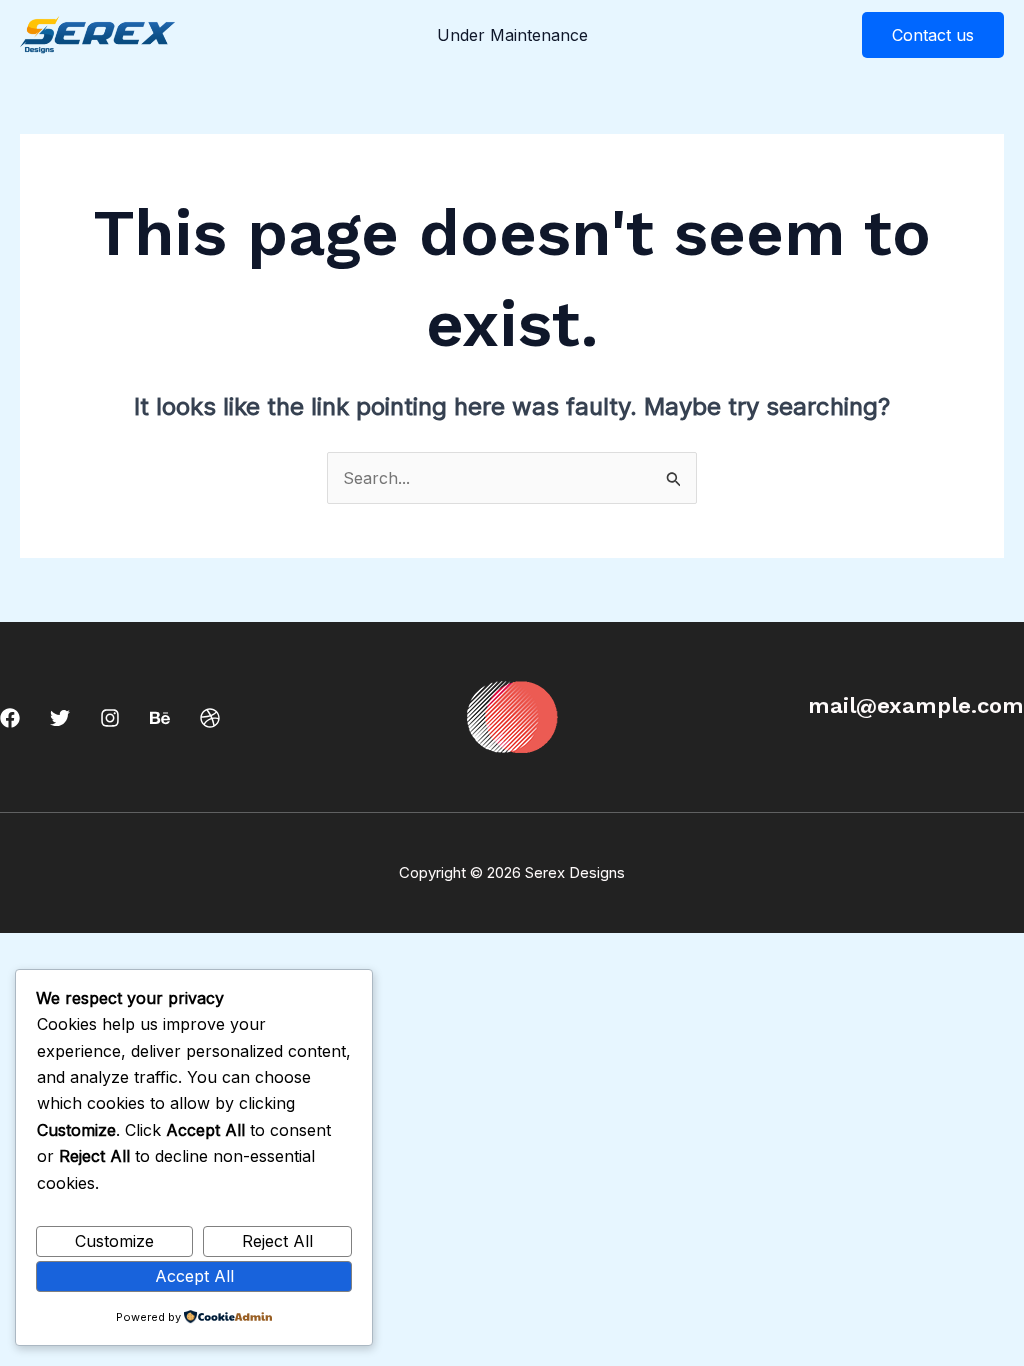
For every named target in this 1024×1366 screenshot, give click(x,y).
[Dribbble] (210, 718)
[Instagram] (110, 718)
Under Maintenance (512, 35)
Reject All (277, 1241)
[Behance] (160, 718)
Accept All (194, 1276)
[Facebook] (10, 718)
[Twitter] (60, 718)
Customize (114, 1241)
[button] (933, 35)
